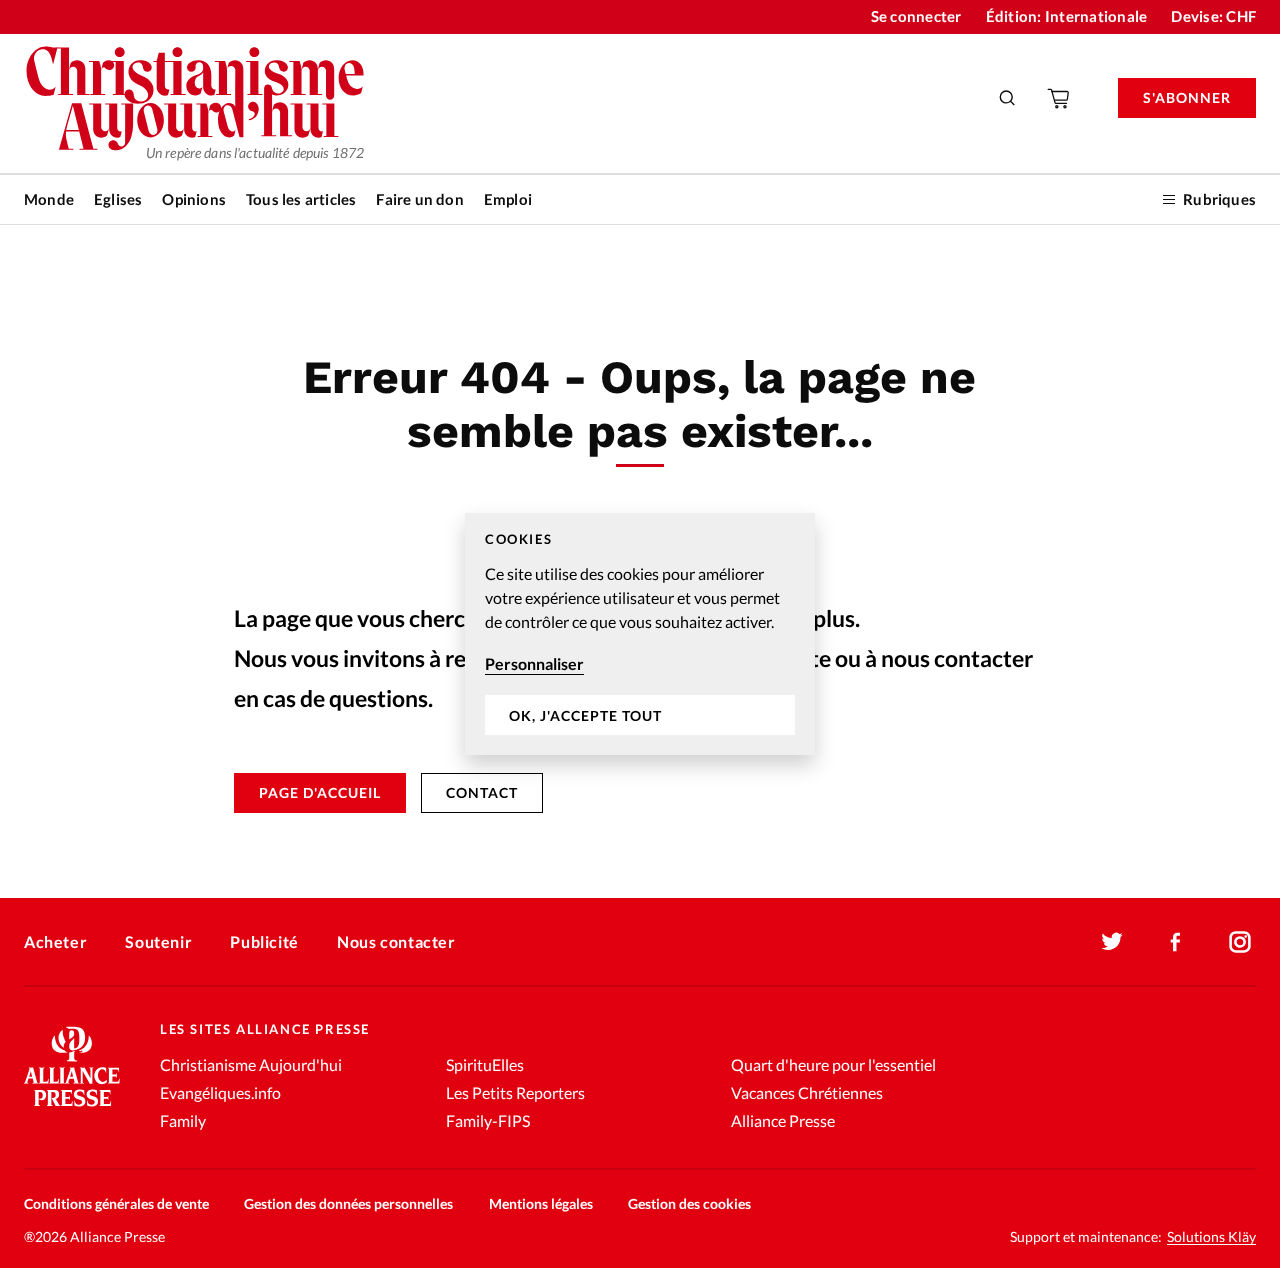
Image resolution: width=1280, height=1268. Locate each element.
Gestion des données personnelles (348, 1203)
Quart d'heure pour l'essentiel (833, 1064)
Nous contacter (396, 941)
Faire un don (419, 199)
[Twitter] (1112, 942)
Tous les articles (301, 199)
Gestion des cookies (689, 1203)
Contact (482, 792)
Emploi (508, 199)
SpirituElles (485, 1064)
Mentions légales (541, 1203)
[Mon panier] (1060, 98)
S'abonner (1187, 97)
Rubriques (1219, 199)
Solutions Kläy (1211, 1237)
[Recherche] (1008, 98)
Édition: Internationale (1067, 16)
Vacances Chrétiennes (807, 1092)
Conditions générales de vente (116, 1203)
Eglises (118, 199)
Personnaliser (534, 663)
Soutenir (158, 941)
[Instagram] (1240, 942)
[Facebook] (1176, 942)
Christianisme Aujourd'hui (251, 1064)
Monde (49, 199)
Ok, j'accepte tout (585, 715)
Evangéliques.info (220, 1092)
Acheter (55, 941)
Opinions (194, 199)
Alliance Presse (783, 1120)
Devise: (1213, 16)
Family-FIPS (488, 1120)
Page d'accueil (320, 792)
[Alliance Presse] (72, 1108)
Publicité (264, 941)
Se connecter (916, 16)
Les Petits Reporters (515, 1092)
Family (183, 1120)
